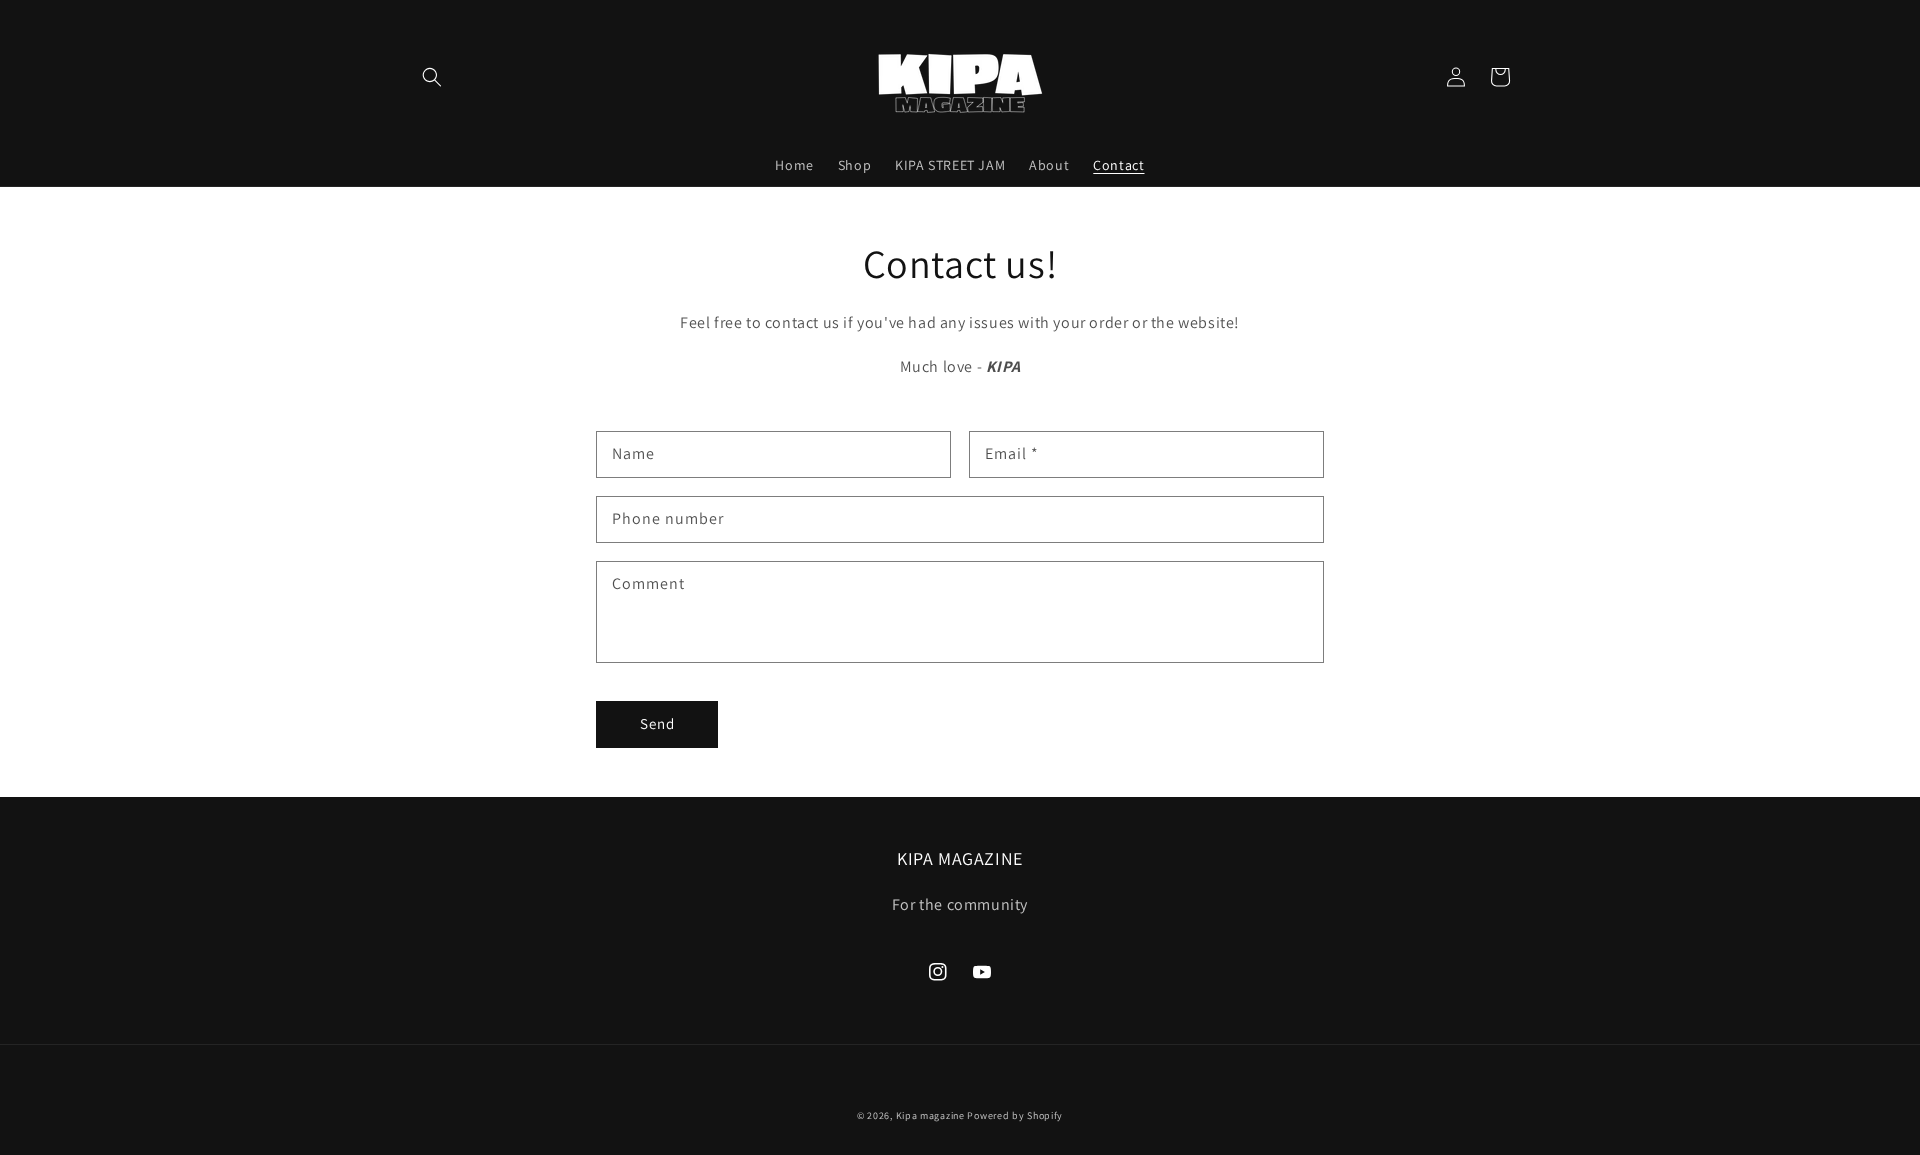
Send (657, 723)
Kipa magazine (930, 1115)
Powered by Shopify (1015, 1115)
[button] (432, 77)
